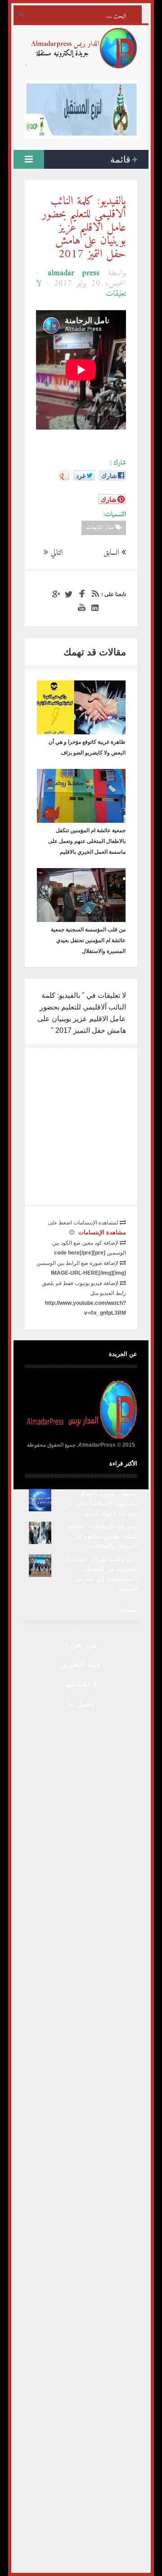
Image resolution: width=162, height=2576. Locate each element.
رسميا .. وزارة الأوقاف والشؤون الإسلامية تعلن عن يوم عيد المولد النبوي (101, 1503)
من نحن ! (81, 1645)
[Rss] (94, 594)
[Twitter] (67, 594)
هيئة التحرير (81, 1664)
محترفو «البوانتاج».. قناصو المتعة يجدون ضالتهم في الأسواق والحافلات (103, 1536)
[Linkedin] (94, 608)
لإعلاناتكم (81, 1684)
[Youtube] (81, 608)
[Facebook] (81, 594)
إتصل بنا (81, 1704)
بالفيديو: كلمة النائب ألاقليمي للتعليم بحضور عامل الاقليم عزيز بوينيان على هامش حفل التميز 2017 (84, 228)
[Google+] (54, 594)
